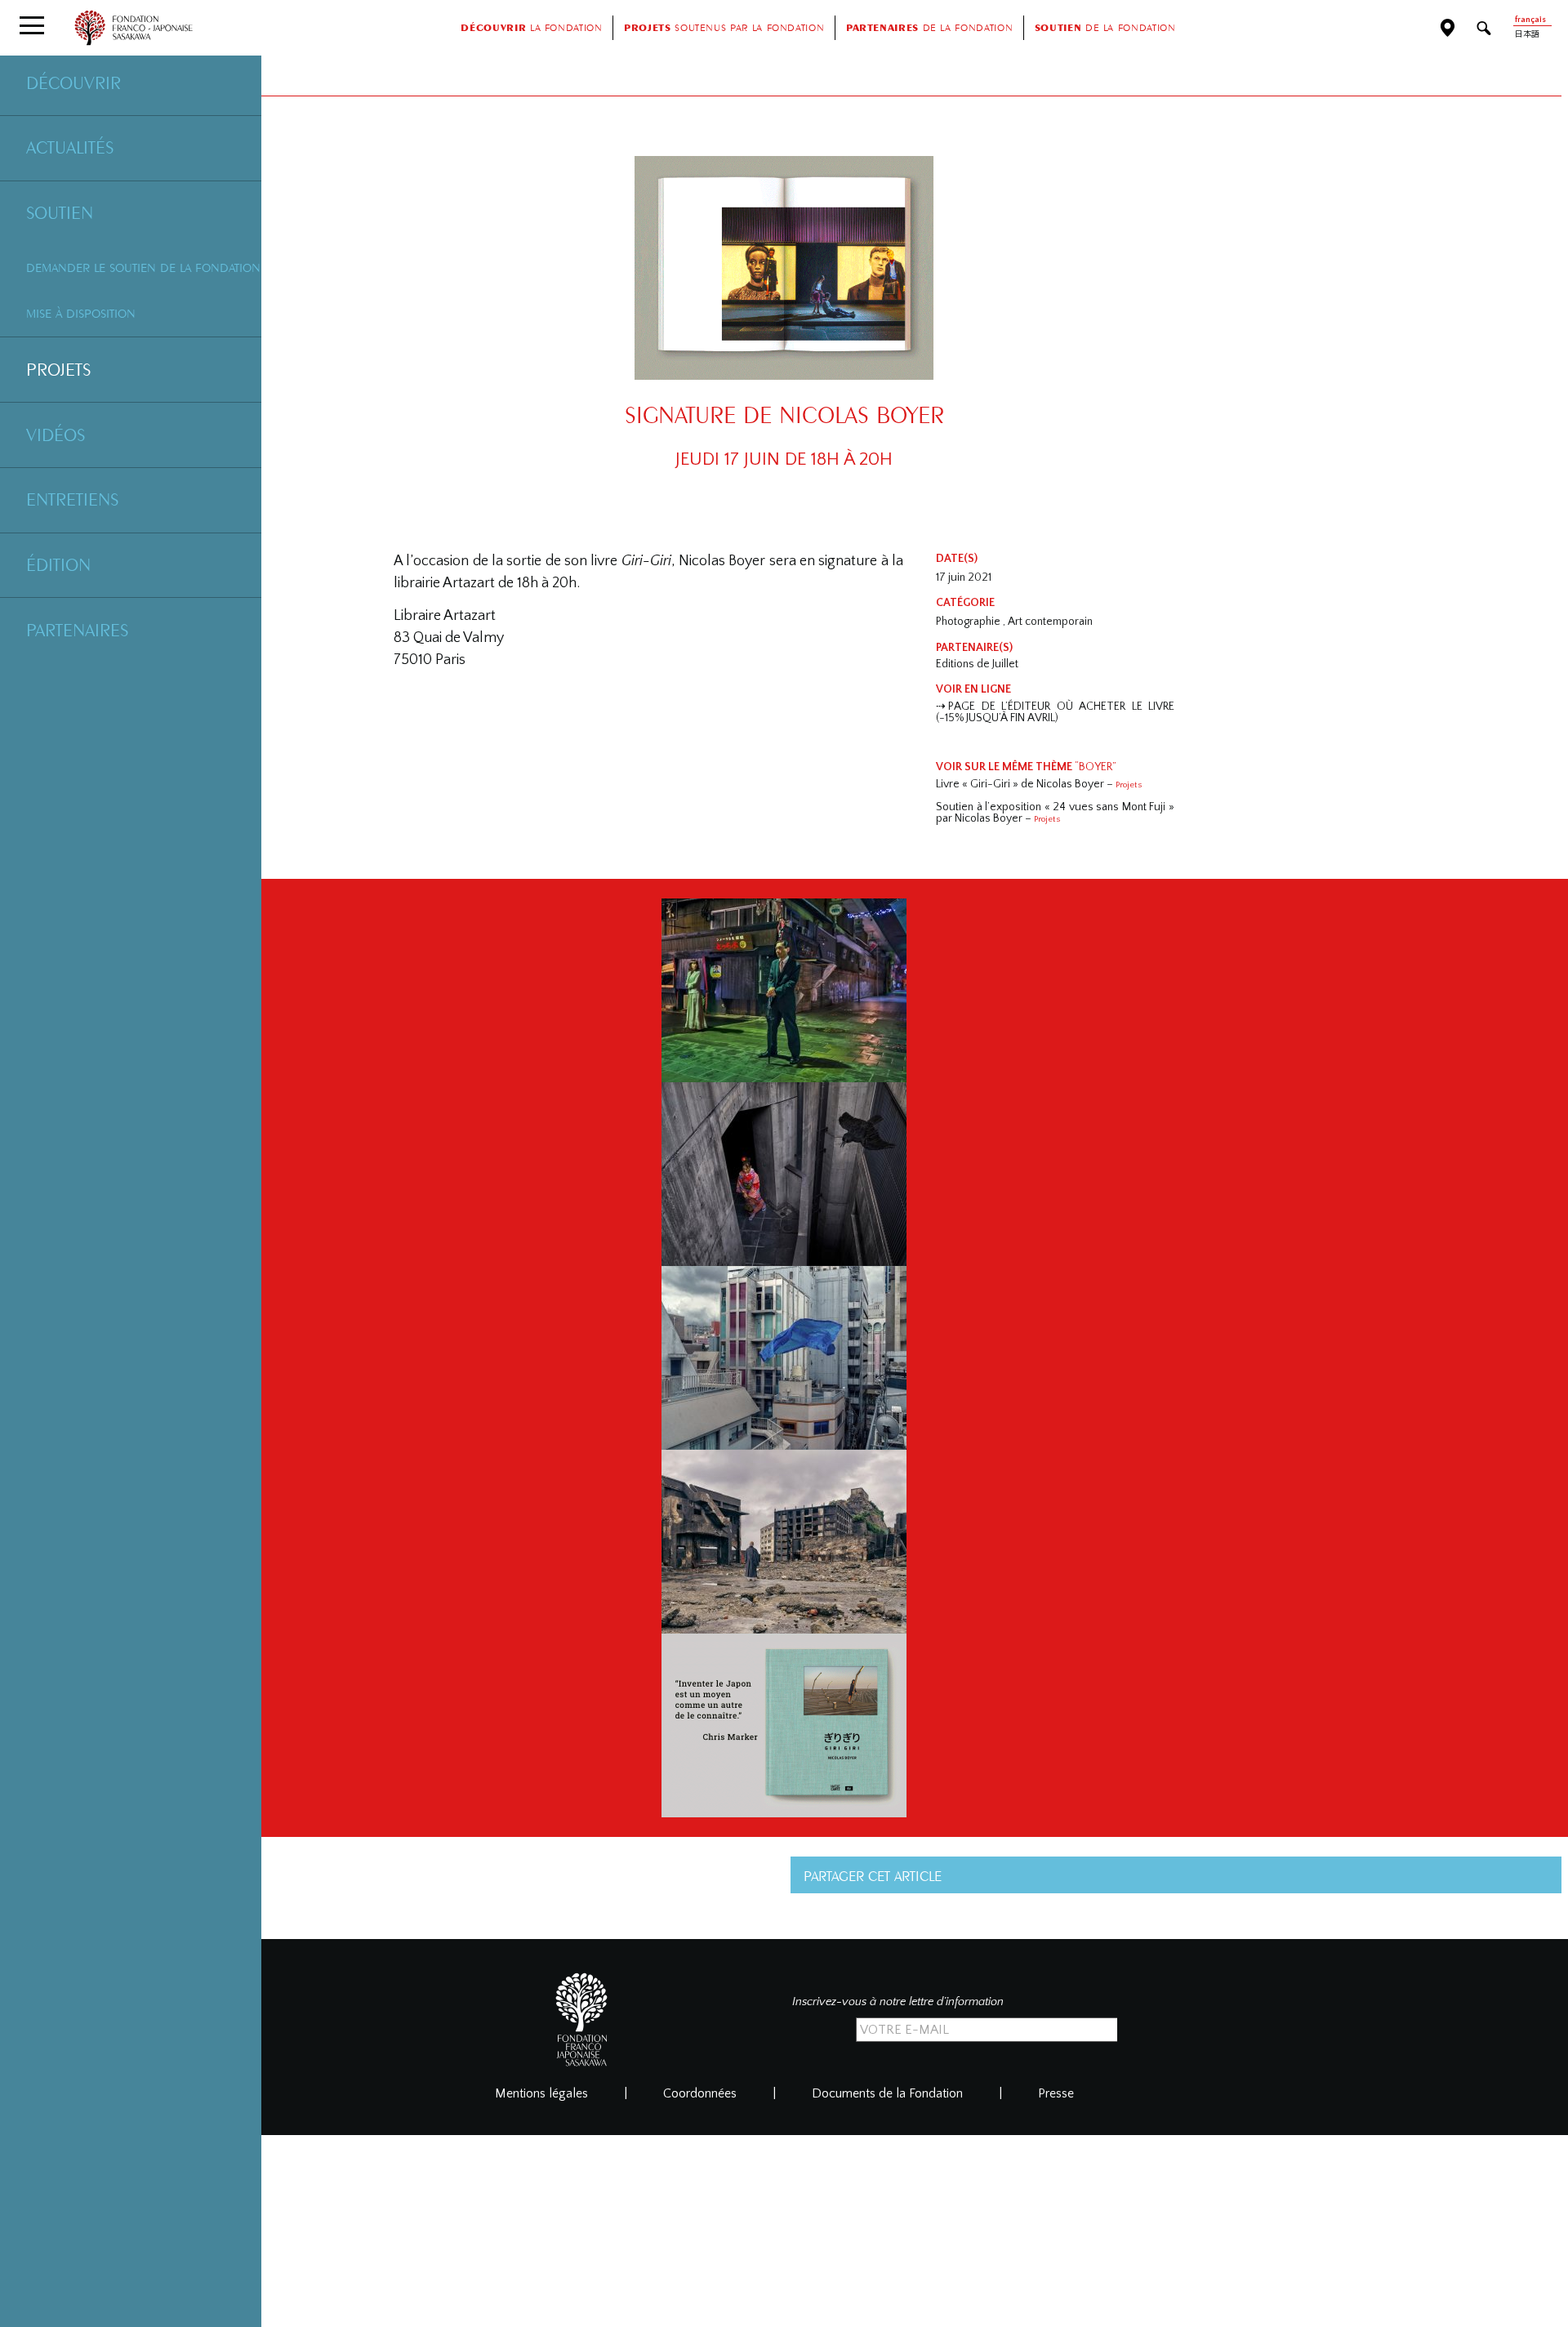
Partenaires (77, 630)
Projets (58, 369)
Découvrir (73, 82)
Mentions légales (541, 2093)
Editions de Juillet (977, 664)
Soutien (60, 212)
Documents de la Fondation (887, 2093)
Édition (58, 564)
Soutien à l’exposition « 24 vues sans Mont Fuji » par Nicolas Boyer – (1055, 813)
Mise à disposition (81, 313)
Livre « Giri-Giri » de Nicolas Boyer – (1039, 784)
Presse (1056, 2093)
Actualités (70, 147)
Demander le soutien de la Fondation (143, 267)
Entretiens (72, 499)
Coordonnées (700, 2093)
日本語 (1527, 35)
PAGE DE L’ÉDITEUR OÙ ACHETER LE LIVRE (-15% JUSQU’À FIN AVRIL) (1055, 712)
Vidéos (56, 435)
